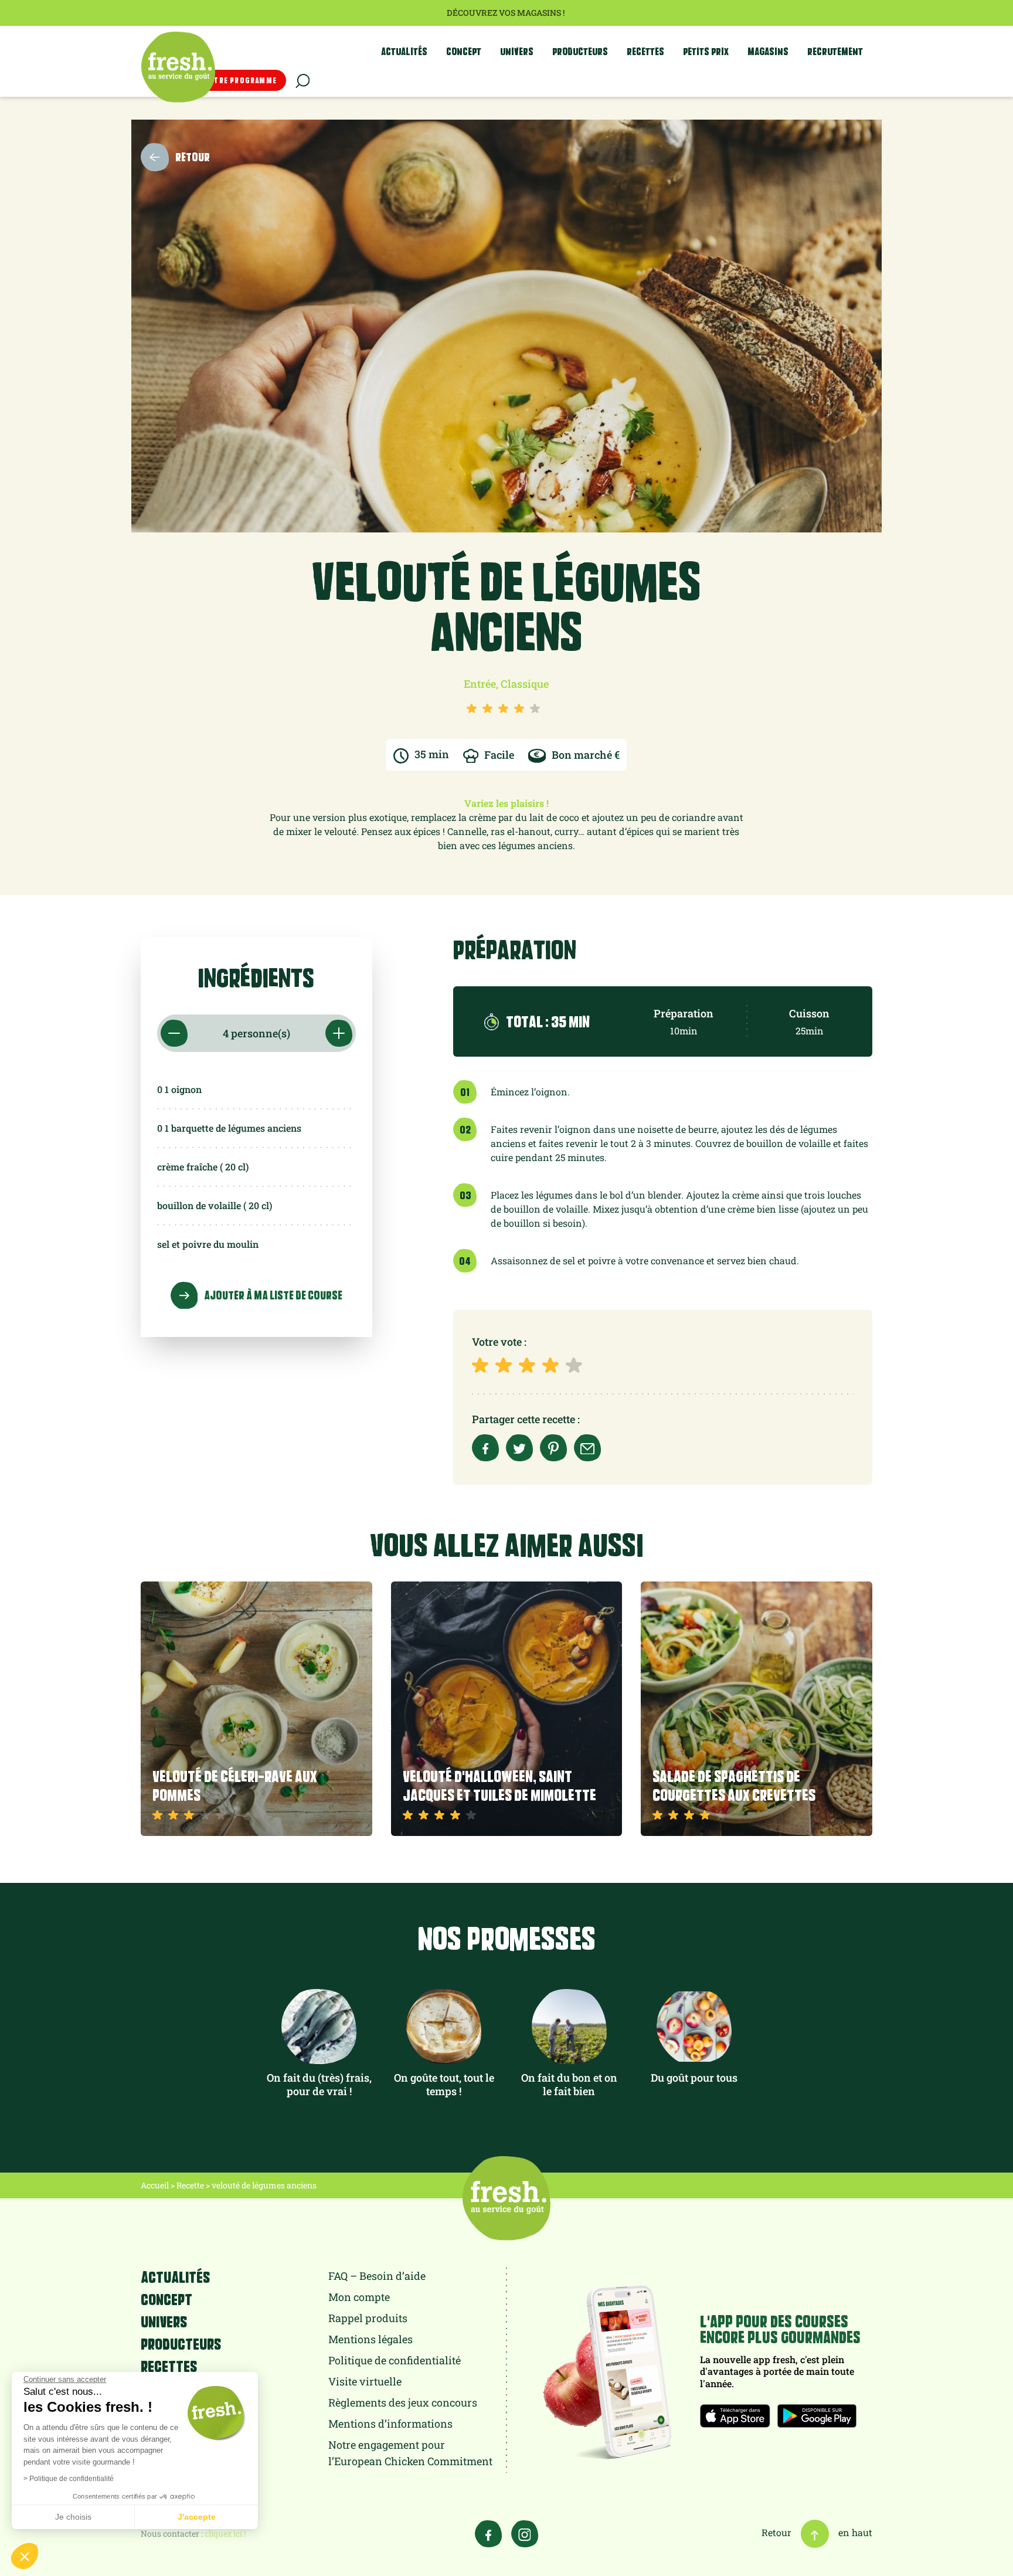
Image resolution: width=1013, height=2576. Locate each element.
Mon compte (359, 2297)
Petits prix (706, 51)
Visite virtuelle (365, 2381)
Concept (464, 51)
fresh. (178, 67)
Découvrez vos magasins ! (506, 13)
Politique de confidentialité (395, 2360)
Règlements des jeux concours (403, 2402)
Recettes (645, 51)
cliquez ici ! (225, 2533)
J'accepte (197, 2517)
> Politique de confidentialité (69, 2479)
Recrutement (835, 51)
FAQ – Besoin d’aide (377, 2276)
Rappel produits (368, 2318)
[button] (25, 2556)
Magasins (768, 51)
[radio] (482, 1365)
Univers (517, 51)
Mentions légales (370, 2339)
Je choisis (73, 2517)
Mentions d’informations (390, 2424)
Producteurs (580, 51)
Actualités (404, 51)
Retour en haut (817, 2532)
